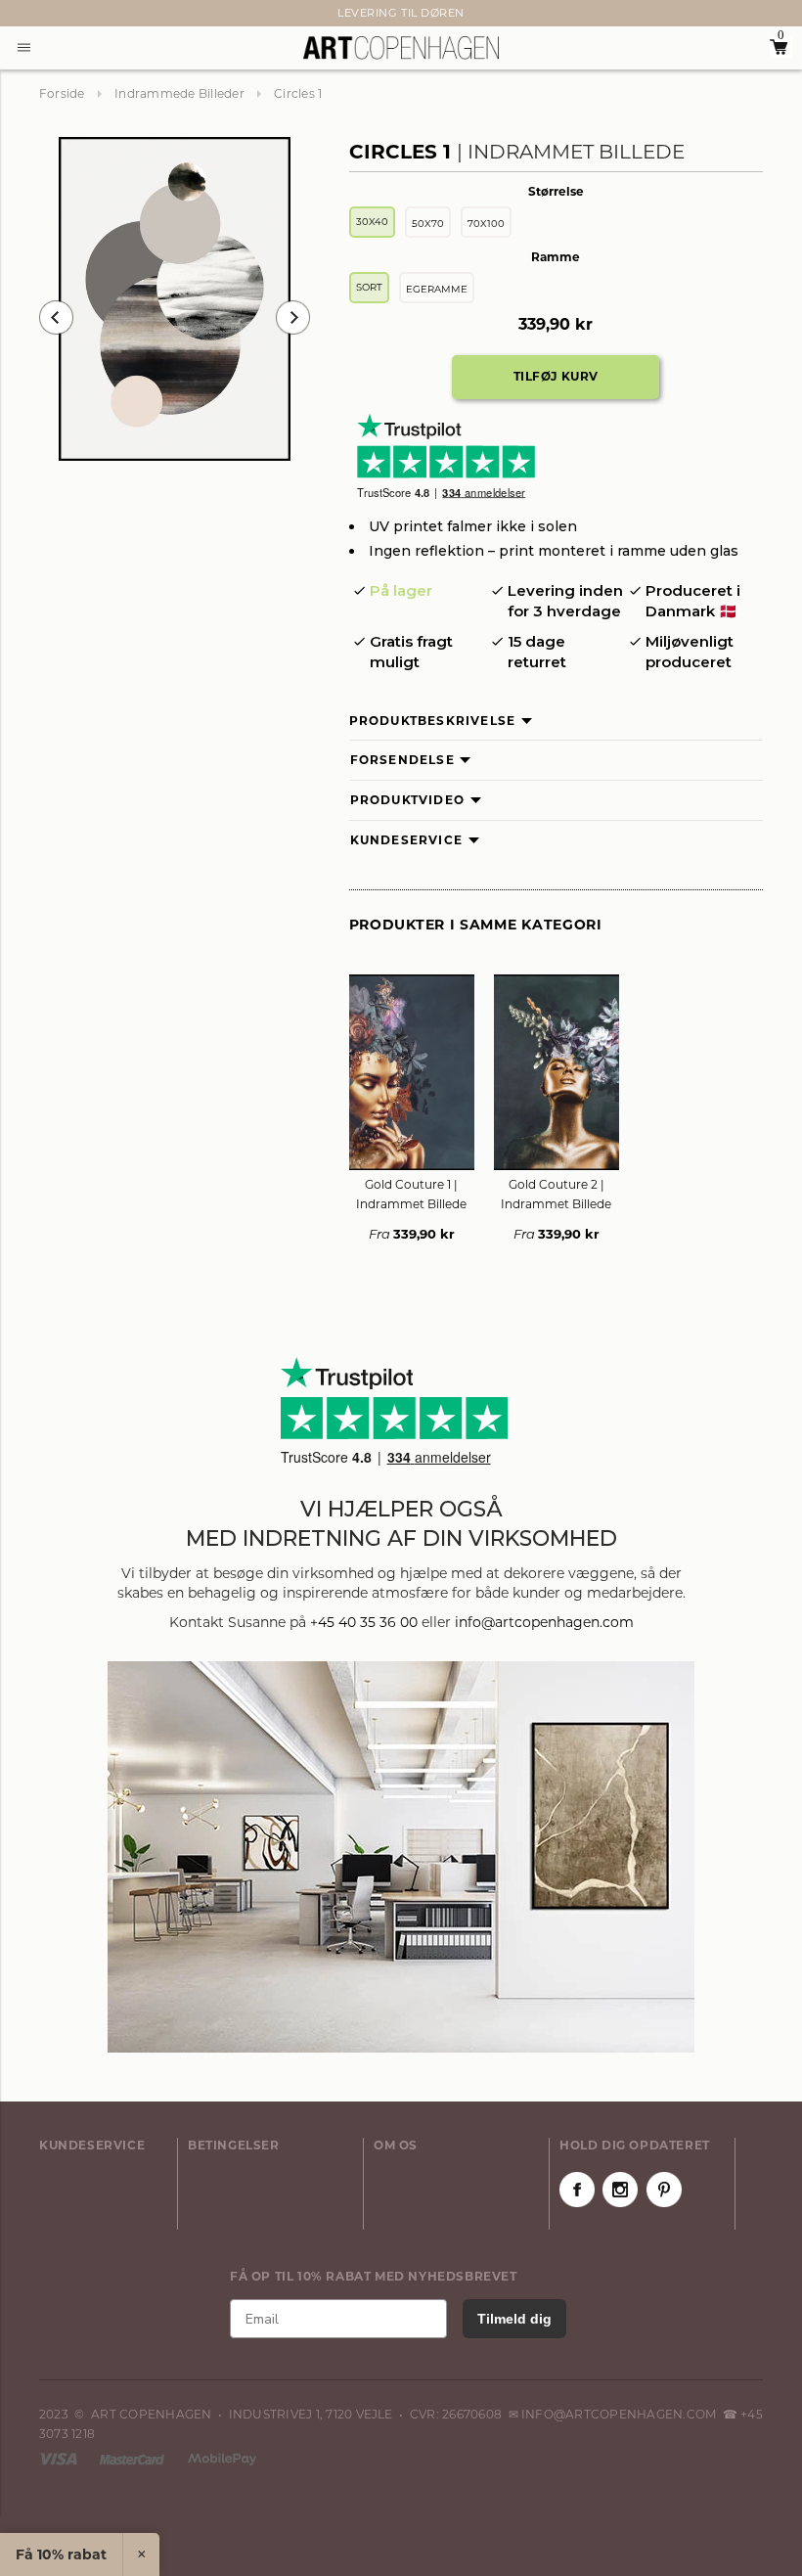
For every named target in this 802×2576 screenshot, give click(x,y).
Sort (369, 287)
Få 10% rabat (61, 2554)
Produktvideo (407, 800)
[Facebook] (577, 2190)
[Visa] (60, 2458)
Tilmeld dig (514, 2319)
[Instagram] (620, 2190)
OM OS (396, 2145)
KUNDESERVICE (92, 2145)
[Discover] (222, 2458)
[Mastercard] (134, 2458)
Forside (62, 93)
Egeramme (437, 289)
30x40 (372, 222)
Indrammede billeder (179, 93)
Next (49, 14)
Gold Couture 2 (556, 1194)
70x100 (486, 224)
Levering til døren (401, 13)
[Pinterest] (664, 2190)
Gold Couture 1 (411, 1194)
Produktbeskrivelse (433, 721)
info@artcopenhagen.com (544, 1622)
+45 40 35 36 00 (364, 1622)
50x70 (428, 224)
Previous (56, 317)
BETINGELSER (234, 2145)
